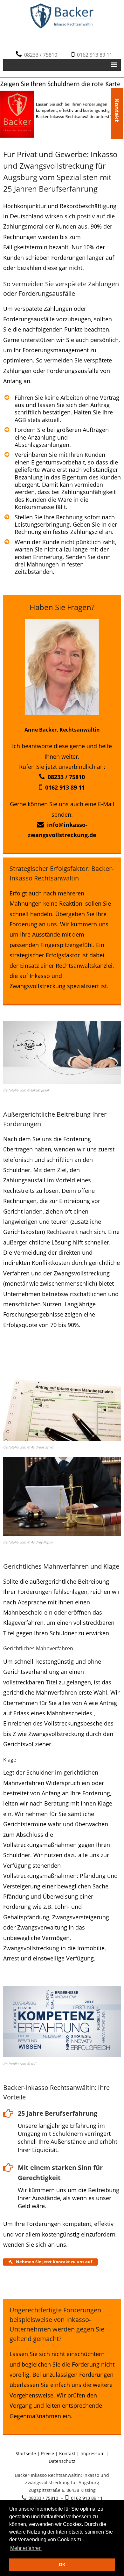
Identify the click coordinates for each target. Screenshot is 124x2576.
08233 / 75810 (39, 55)
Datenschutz (62, 2461)
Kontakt (117, 100)
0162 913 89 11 (93, 55)
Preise (48, 2453)
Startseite (26, 2453)
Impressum (93, 2453)
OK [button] (62, 2565)
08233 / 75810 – (46, 2498)
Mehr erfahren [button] (26, 2548)
